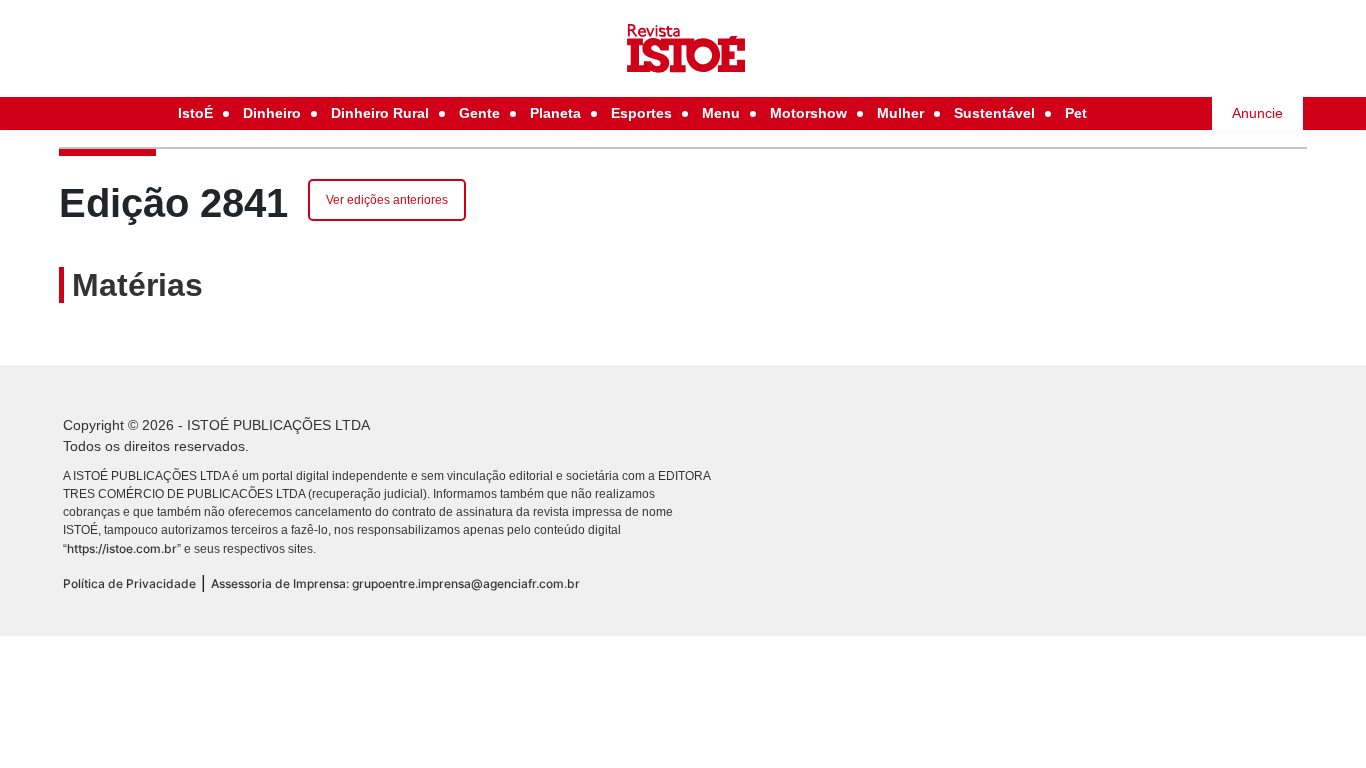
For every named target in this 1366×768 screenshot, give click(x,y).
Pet (1076, 113)
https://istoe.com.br (122, 548)
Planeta (555, 113)
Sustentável (994, 113)
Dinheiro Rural (380, 113)
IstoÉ (195, 113)
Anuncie (1257, 113)
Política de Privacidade (129, 583)
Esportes (641, 113)
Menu (721, 113)
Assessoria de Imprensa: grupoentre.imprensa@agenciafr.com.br (395, 583)
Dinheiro (272, 113)
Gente (479, 113)
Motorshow (808, 113)
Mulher (900, 113)
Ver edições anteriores (387, 200)
